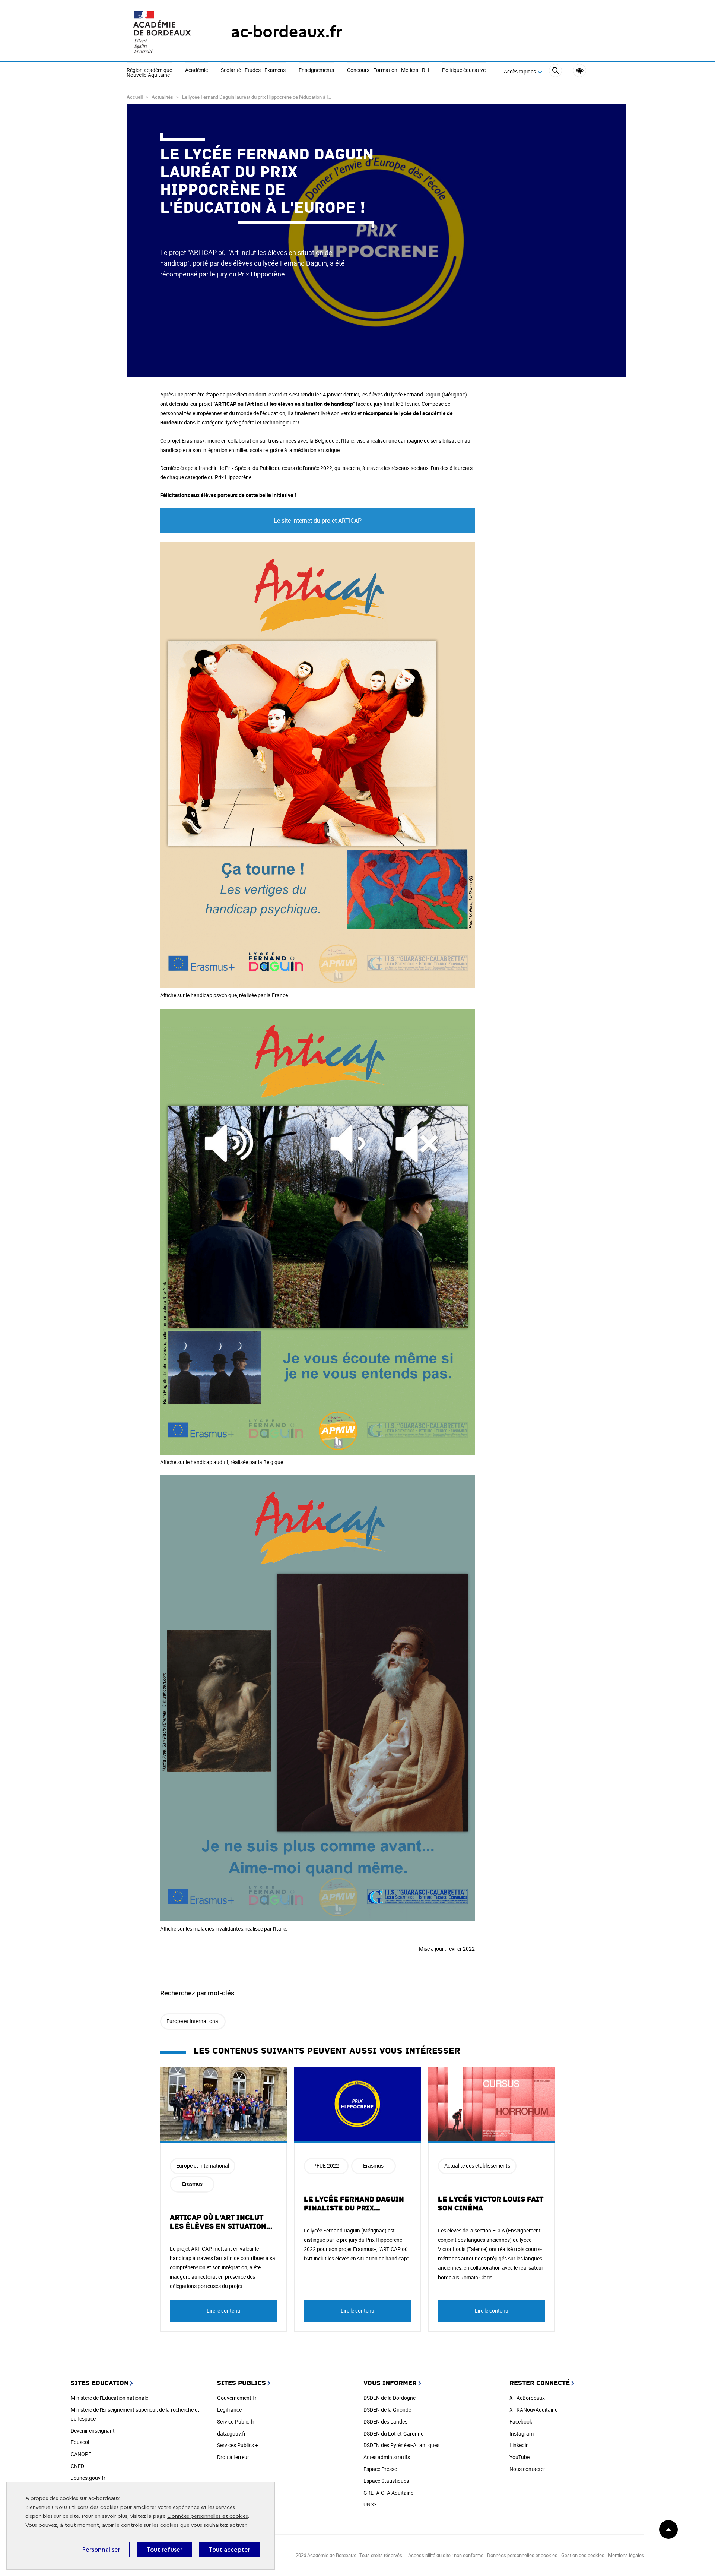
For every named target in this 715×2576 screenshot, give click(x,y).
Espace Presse (380, 2469)
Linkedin (519, 2445)
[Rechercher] (555, 72)
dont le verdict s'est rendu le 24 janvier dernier (307, 394)
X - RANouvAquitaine (533, 2410)
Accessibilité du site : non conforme (446, 2555)
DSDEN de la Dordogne (390, 2398)
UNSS (370, 2504)
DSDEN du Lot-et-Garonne (393, 2433)
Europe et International (193, 2021)
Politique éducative (464, 70)
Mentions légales (626, 2555)
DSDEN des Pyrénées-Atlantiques (401, 2445)
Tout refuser (164, 2550)
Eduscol (80, 2442)
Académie (196, 70)
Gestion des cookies (583, 2555)
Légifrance (229, 2410)
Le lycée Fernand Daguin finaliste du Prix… (354, 2204)
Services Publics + (238, 2445)
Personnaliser (101, 2550)
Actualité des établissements (477, 2166)
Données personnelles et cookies (208, 2516)
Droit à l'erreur (233, 2457)
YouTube (519, 2457)
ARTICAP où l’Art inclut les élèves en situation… (221, 2222)
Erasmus (192, 2184)
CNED (77, 2466)
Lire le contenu (223, 2311)
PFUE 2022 (326, 2166)
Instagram (522, 2433)
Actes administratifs (387, 2457)
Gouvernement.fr (237, 2398)
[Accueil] (164, 32)
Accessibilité (580, 71)
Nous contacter (527, 2469)
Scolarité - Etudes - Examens (253, 70)
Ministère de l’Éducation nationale (109, 2398)
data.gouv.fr (231, 2433)
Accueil (135, 97)
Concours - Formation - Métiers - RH (388, 70)
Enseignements (316, 70)
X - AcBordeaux (527, 2398)
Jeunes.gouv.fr (88, 2478)
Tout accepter (229, 2550)
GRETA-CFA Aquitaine (388, 2493)
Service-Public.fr (236, 2422)
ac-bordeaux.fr (287, 31)
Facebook (521, 2422)
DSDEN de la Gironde (387, 2410)
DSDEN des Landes (385, 2422)
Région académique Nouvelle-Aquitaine (149, 73)
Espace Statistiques (386, 2481)
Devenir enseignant (93, 2430)
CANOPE (81, 2454)
